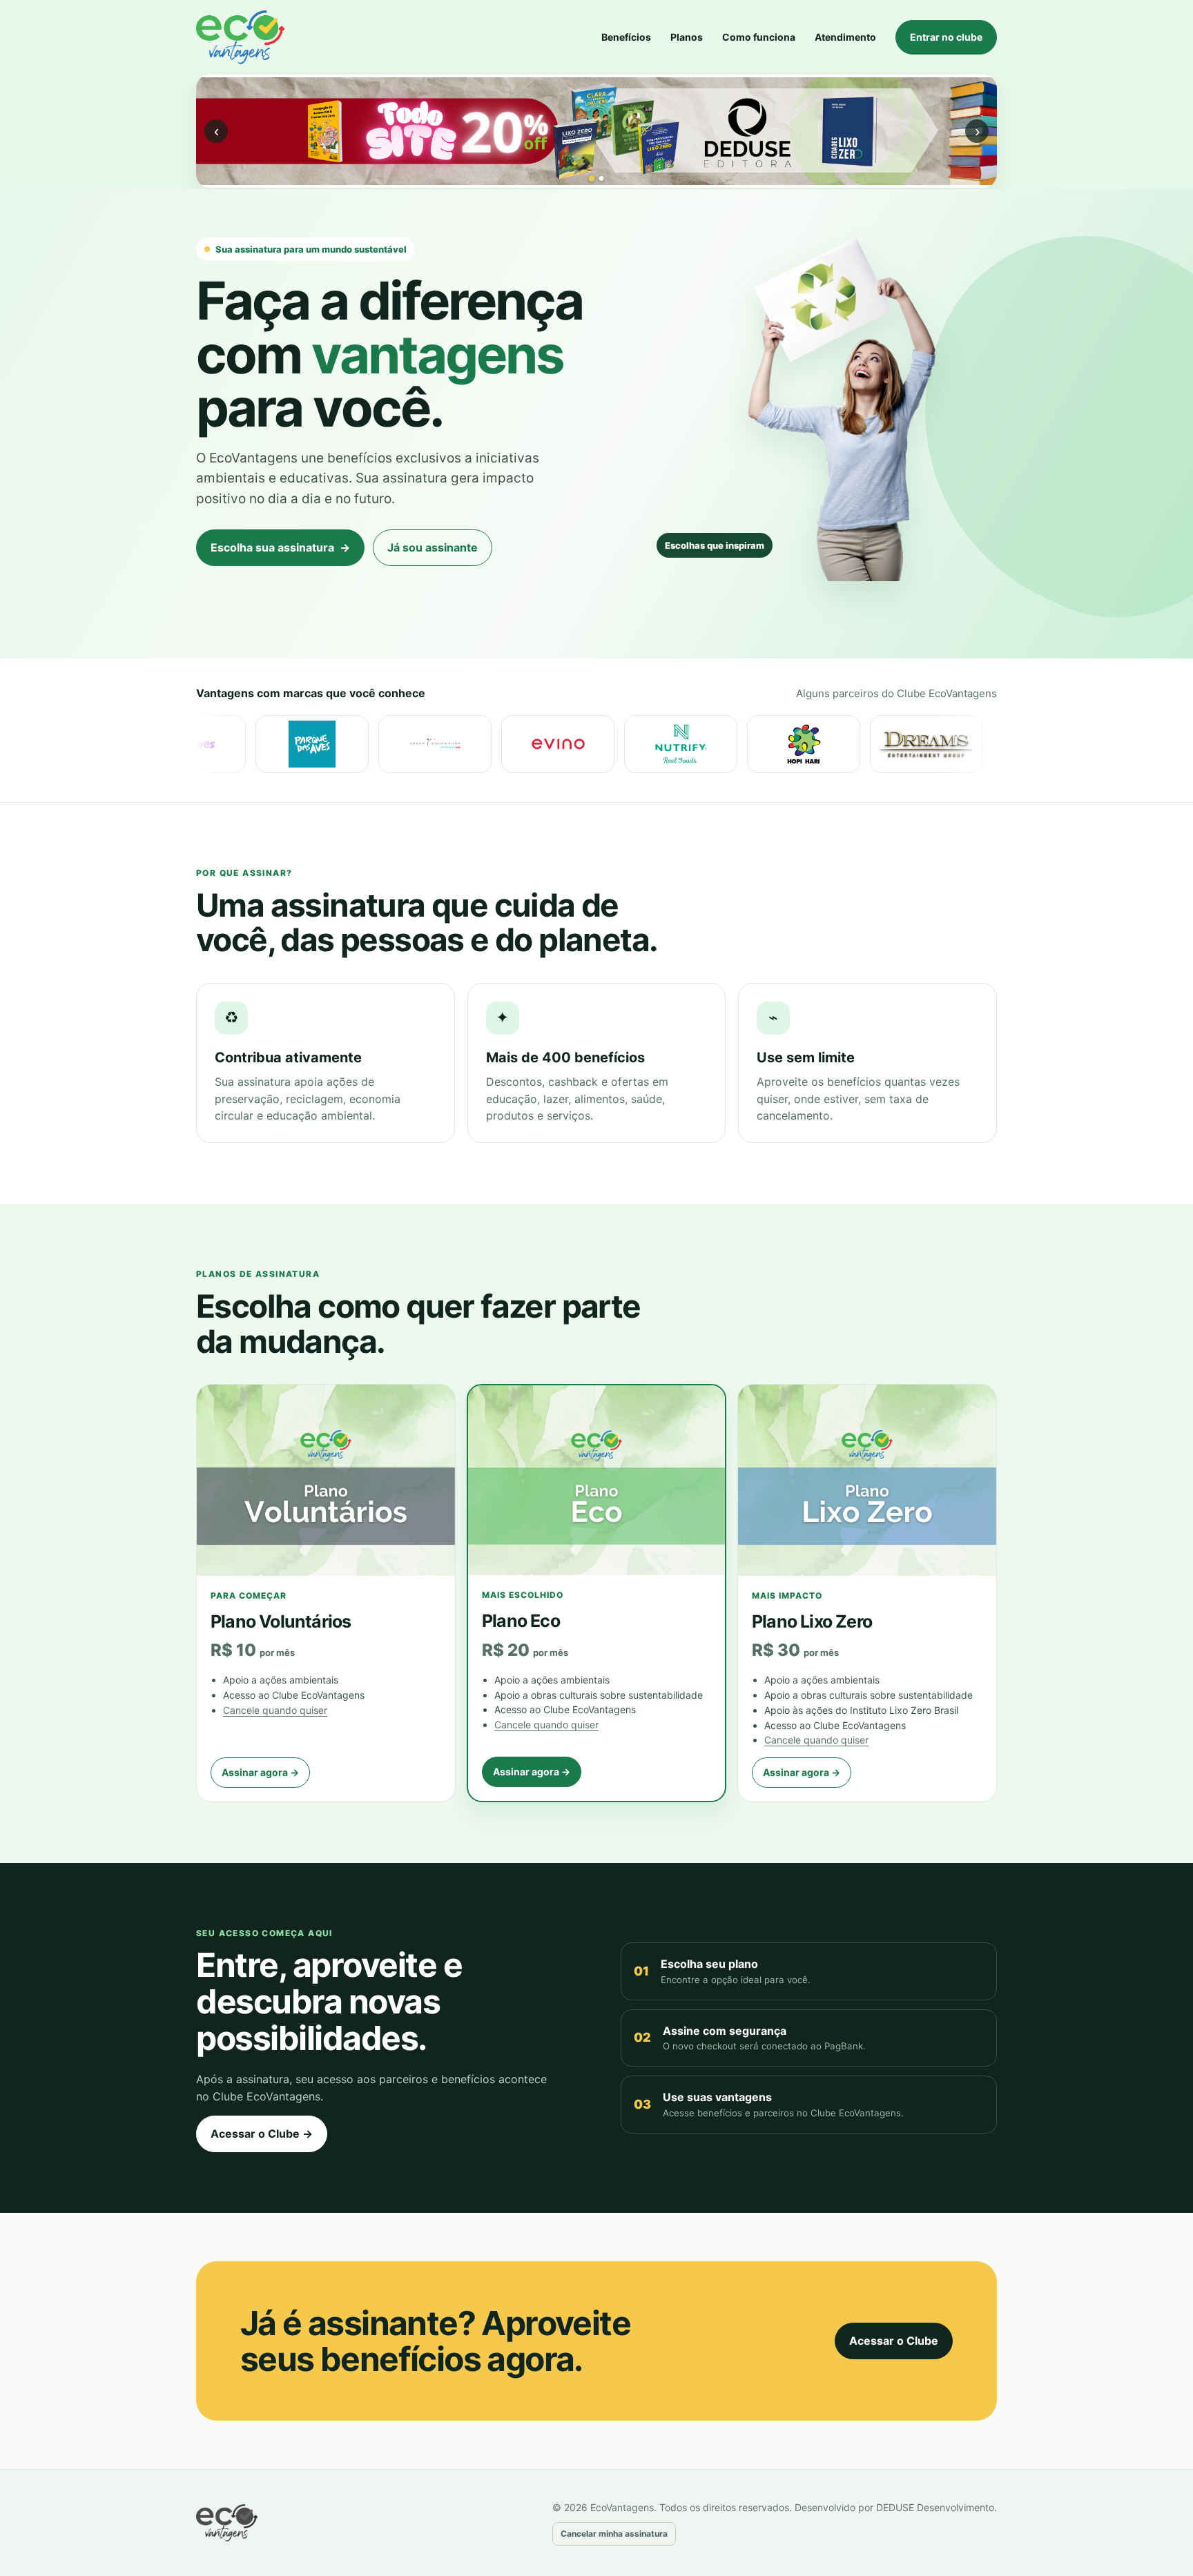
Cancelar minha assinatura (614, 2534)
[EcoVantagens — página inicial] (248, 2523)
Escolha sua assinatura (280, 547)
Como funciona (759, 37)
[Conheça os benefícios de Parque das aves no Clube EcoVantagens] (218, 744)
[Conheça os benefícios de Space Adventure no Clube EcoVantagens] (341, 744)
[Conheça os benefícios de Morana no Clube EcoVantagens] (956, 744)
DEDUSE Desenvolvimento (935, 2507)
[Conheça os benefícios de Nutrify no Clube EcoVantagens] (587, 744)
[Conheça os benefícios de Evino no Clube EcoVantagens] (464, 744)
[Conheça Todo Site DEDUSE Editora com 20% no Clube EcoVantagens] (596, 131)
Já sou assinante (433, 547)
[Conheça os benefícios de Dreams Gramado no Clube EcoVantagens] (833, 744)
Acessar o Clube (894, 2341)
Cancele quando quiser (275, 1710)
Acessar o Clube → (262, 2134)
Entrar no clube (946, 37)
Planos (687, 37)
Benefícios (626, 37)
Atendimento (845, 37)
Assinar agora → (260, 1772)
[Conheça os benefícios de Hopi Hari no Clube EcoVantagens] (710, 744)
